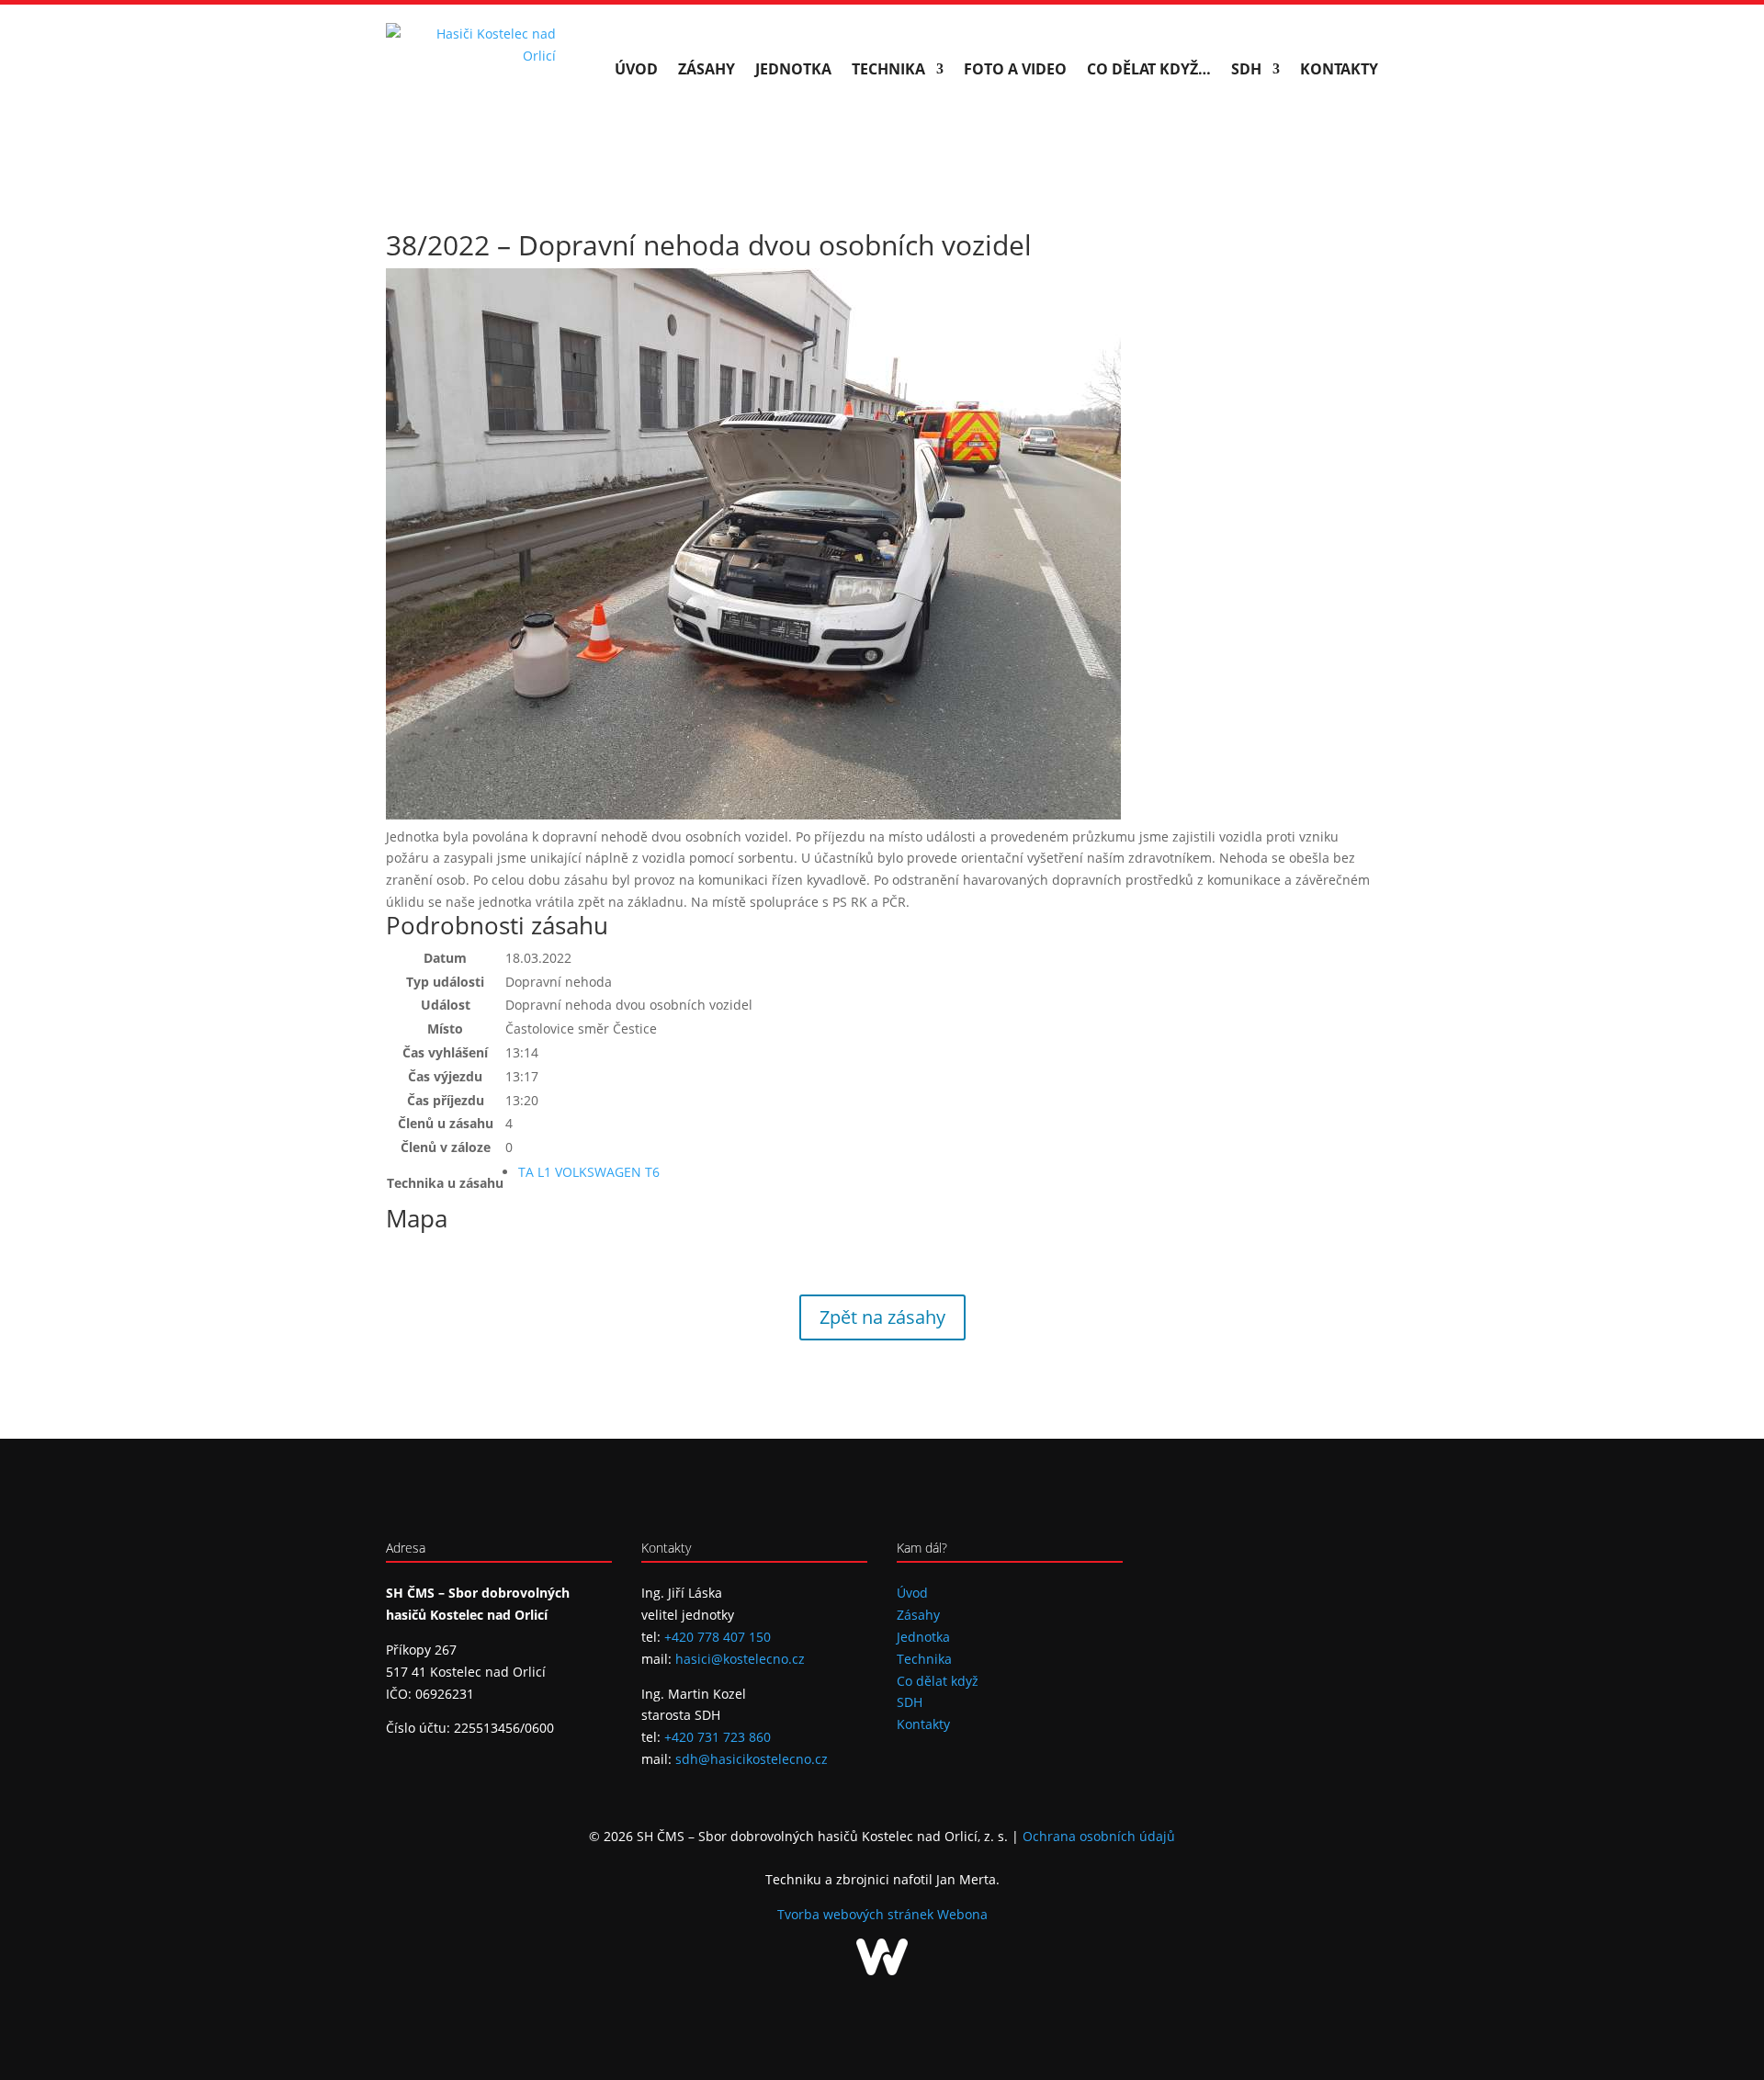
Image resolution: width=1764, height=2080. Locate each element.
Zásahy (707, 69)
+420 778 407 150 (718, 1637)
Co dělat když (938, 1681)
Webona (962, 1914)
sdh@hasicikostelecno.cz (752, 1759)
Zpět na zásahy (882, 1317)
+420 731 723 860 (718, 1737)
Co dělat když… (1149, 69)
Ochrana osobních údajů (1099, 1836)
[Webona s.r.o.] (882, 1970)
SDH (1246, 69)
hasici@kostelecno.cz (740, 1659)
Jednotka (793, 69)
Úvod (636, 69)
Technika (888, 69)
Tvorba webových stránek (857, 1914)
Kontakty (1339, 69)
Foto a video (1015, 69)
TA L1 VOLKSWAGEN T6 (589, 1172)
